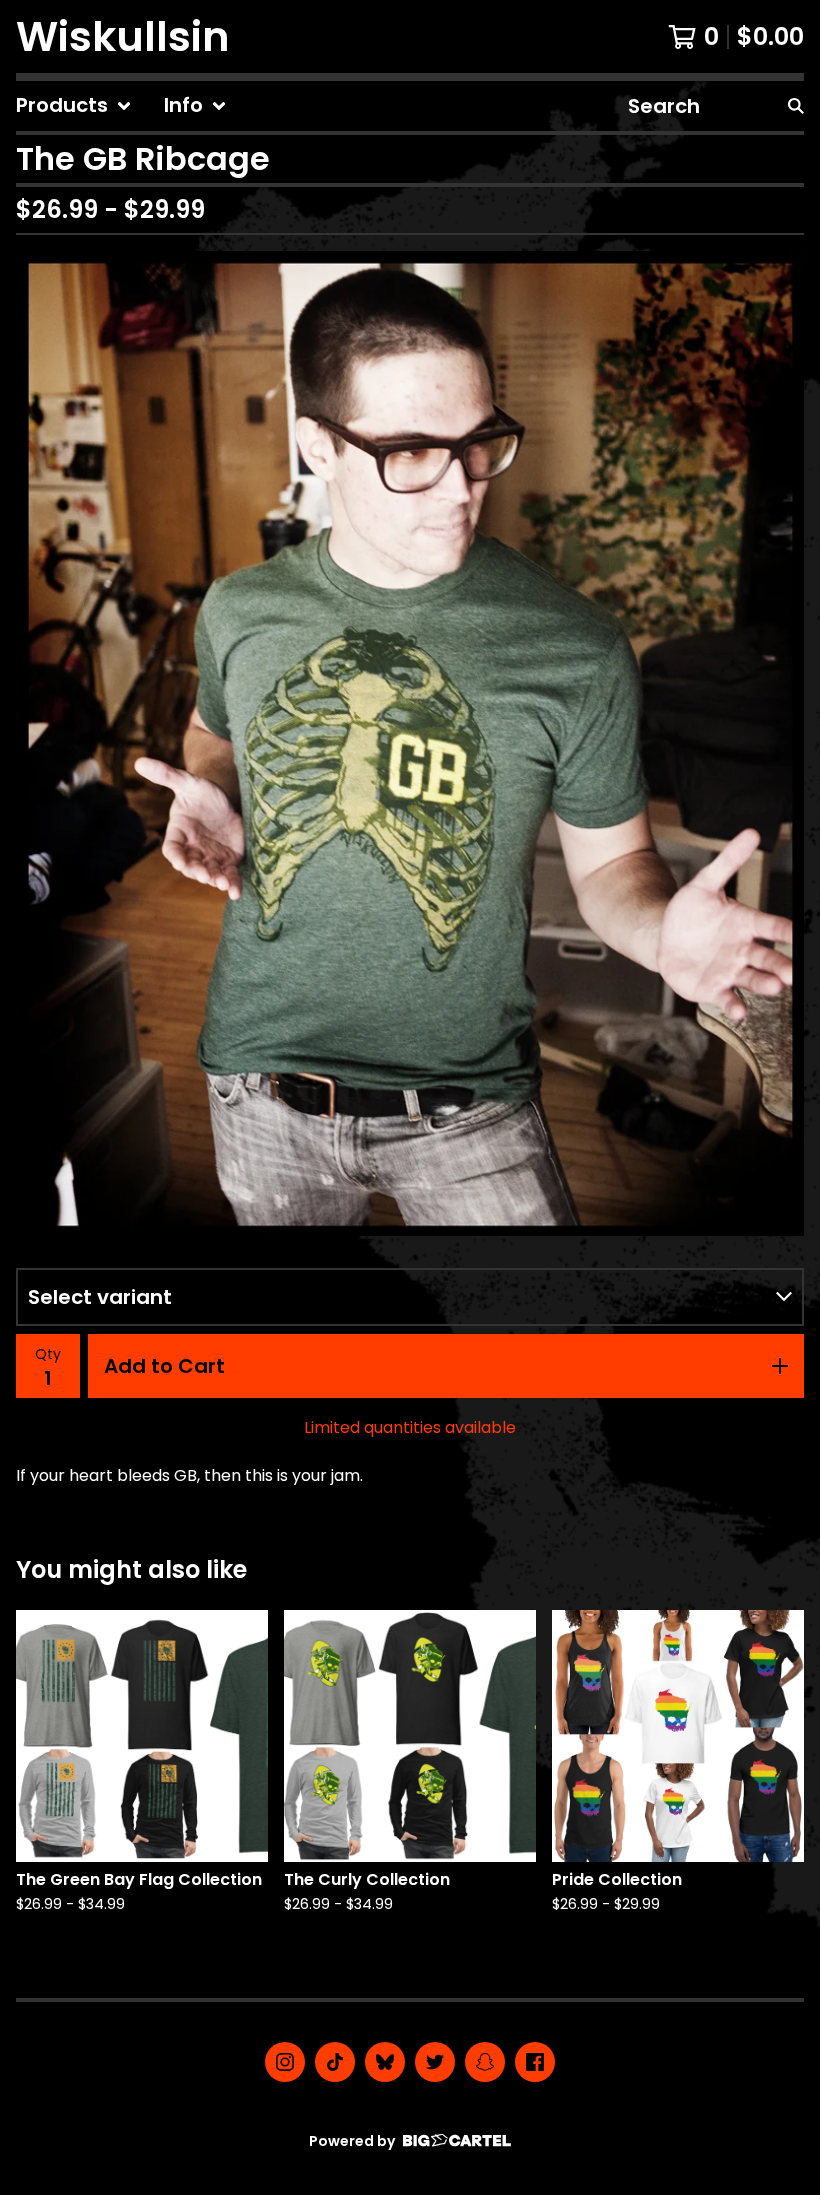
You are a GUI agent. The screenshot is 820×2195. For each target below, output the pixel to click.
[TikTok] (335, 2062)
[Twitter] (435, 2062)
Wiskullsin (123, 36)
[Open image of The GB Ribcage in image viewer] (410, 743)
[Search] (796, 106)
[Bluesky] (385, 2062)
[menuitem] (74, 106)
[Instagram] (285, 2062)
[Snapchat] (485, 2062)
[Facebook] (535, 2062)
